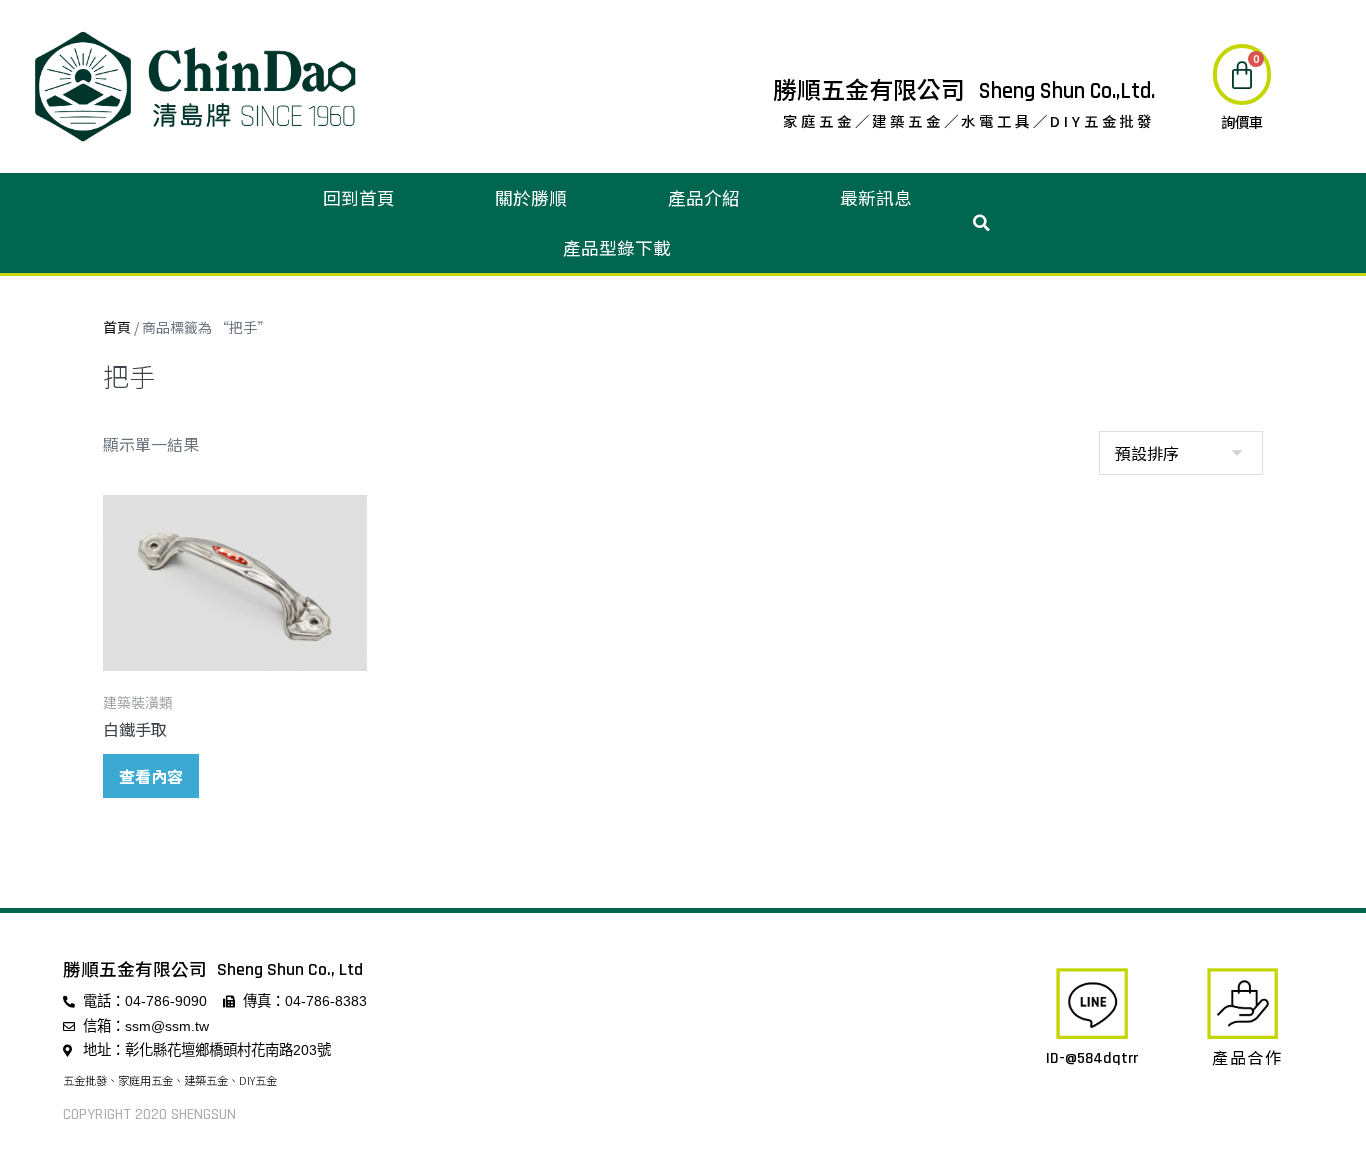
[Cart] (1242, 74)
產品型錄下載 (617, 247)
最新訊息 (876, 197)
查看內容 (151, 776)
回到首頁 (359, 197)
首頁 (117, 327)
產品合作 (1247, 1057)
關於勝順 (531, 197)
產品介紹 (704, 197)
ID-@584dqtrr (1092, 1058)
